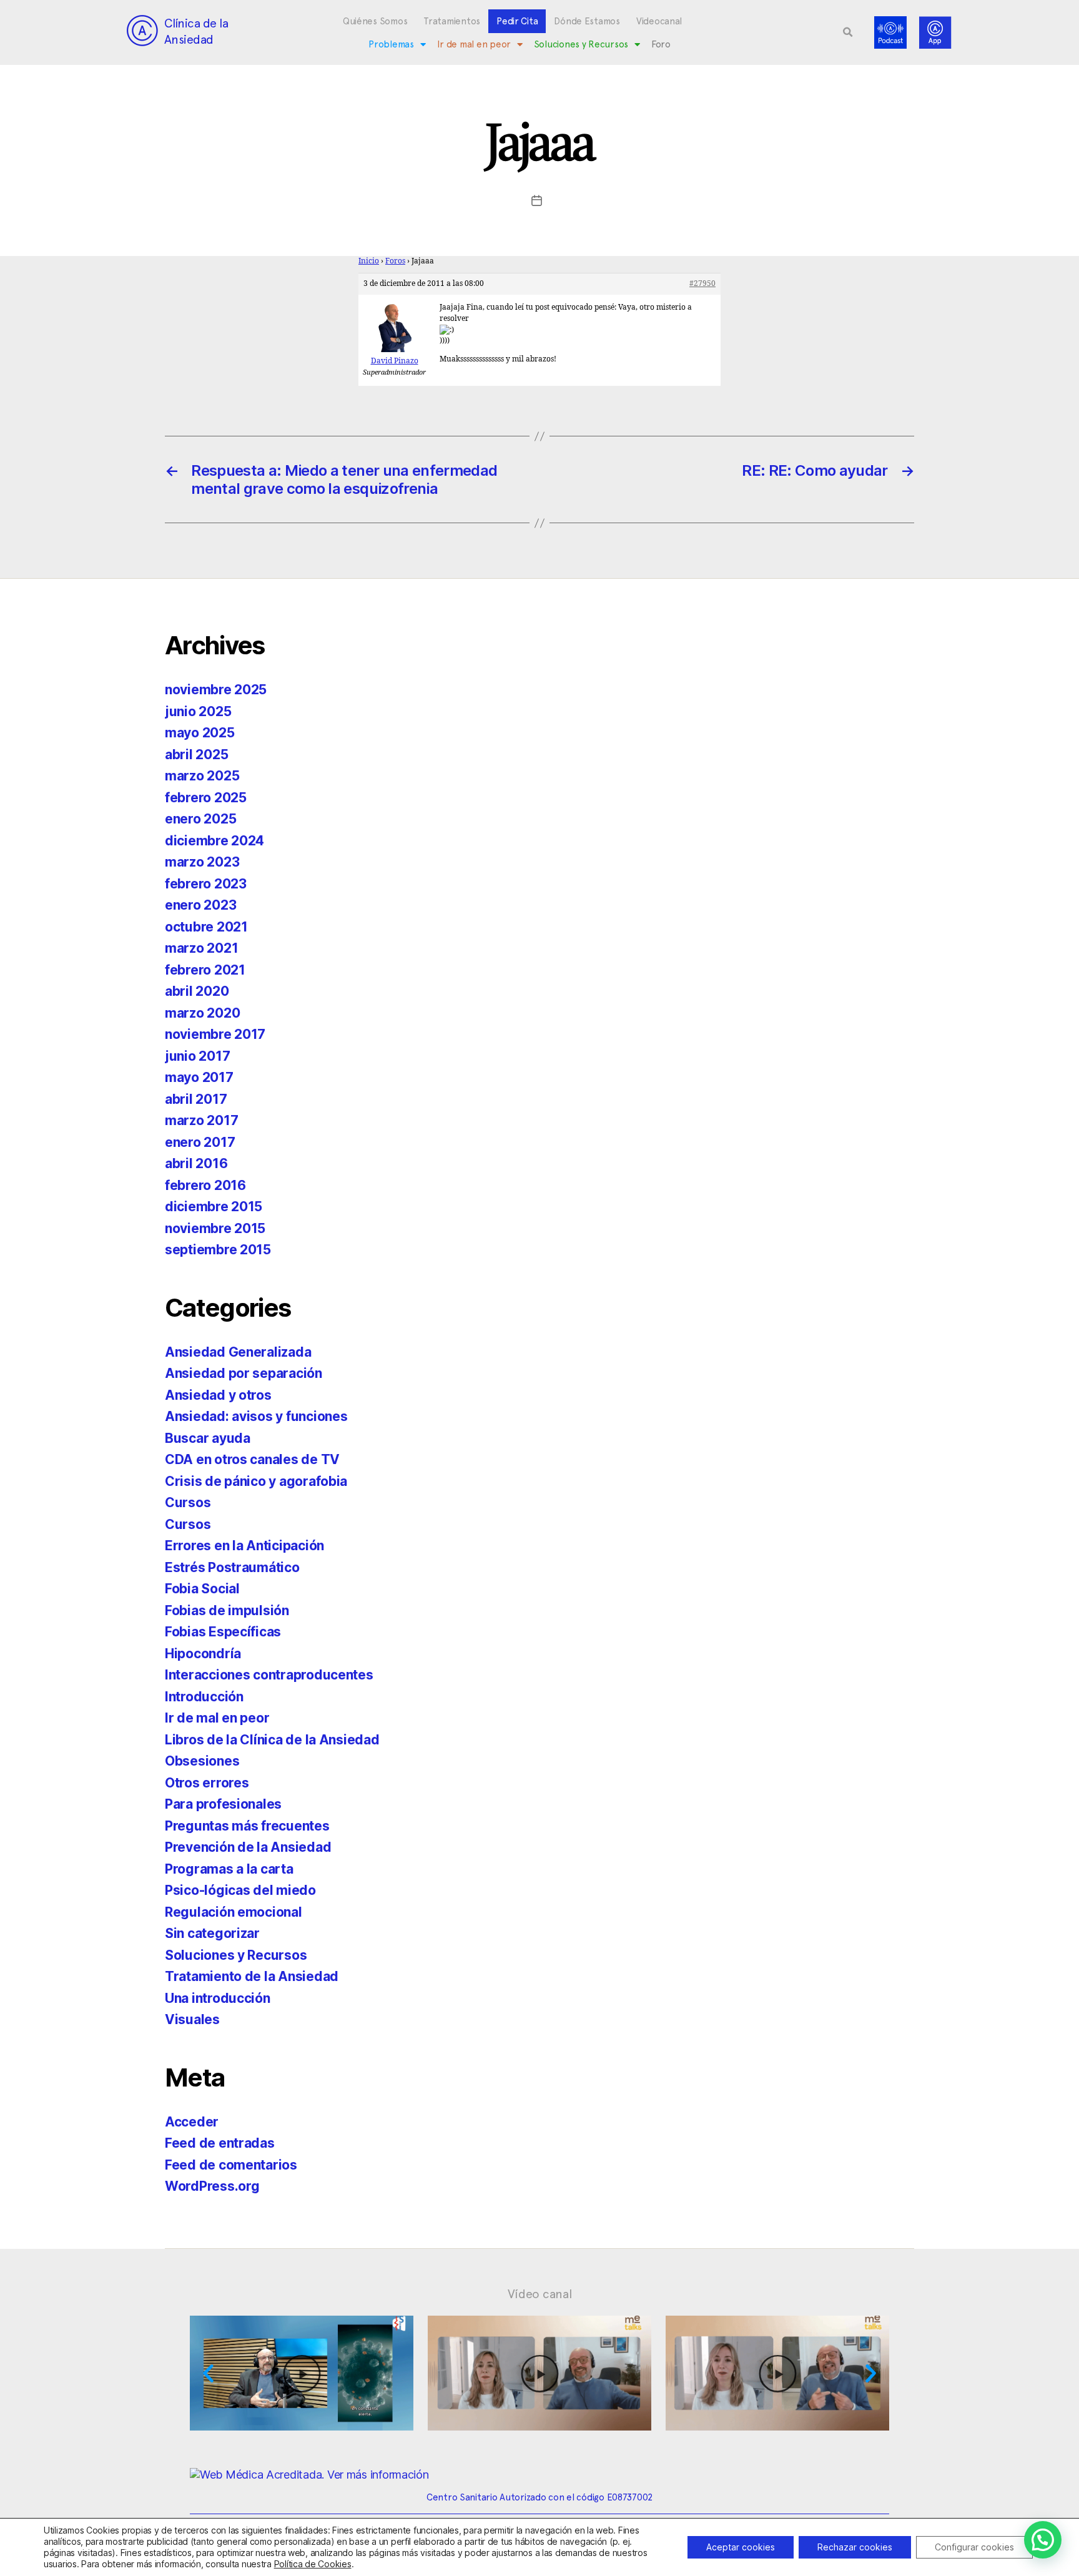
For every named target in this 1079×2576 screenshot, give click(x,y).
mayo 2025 (200, 733)
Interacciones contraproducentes (269, 1675)
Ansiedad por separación (244, 1373)
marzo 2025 (202, 776)
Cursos (188, 1502)
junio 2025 (198, 711)
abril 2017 (196, 1099)
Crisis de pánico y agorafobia (256, 1481)
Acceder (192, 2122)
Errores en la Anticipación (244, 1546)
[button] (848, 32)
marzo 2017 (201, 1120)
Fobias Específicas (223, 1632)
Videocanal (659, 21)
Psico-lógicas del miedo (240, 1890)
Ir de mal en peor (474, 44)
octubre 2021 (206, 927)
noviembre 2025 (216, 690)
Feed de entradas (220, 2143)
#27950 (702, 284)
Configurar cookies (974, 2547)
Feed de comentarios (231, 2165)
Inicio (369, 261)
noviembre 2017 (215, 1034)
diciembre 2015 (214, 1207)
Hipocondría (203, 1654)
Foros (395, 261)
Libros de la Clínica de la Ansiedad (272, 1740)
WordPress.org (212, 2186)
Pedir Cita (517, 21)
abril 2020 (197, 991)
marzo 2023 (202, 862)
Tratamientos (452, 21)
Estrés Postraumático (232, 1567)
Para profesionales (223, 1804)
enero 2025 (200, 819)
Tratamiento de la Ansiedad (252, 1976)
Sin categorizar (212, 1933)
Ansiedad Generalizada (238, 1352)
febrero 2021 (205, 970)
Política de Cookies (313, 2564)
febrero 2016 (205, 1185)
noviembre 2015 (215, 1228)
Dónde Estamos (587, 21)
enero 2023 (200, 905)
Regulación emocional (234, 1912)
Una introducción (218, 1998)
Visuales (192, 2019)
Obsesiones (202, 1761)
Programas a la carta (229, 1869)
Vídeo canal (540, 2294)
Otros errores (207, 1783)
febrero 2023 (206, 884)
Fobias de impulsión (227, 1610)
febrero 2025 (206, 798)
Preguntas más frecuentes (247, 1826)
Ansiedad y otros (218, 1395)
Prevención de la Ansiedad (248, 1847)
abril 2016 (196, 1163)
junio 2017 (197, 1056)
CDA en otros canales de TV (252, 1459)
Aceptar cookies (741, 2547)
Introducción (204, 1697)
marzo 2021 (201, 948)
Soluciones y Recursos (581, 44)
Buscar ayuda (208, 1438)
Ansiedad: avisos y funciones (256, 1416)
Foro (661, 44)
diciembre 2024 (214, 841)
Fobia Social (202, 1589)
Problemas (391, 44)
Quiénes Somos (375, 21)
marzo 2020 (202, 1013)
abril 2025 (196, 755)
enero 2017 (200, 1142)
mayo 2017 (199, 1077)
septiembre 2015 (218, 1250)
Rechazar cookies (855, 2547)
